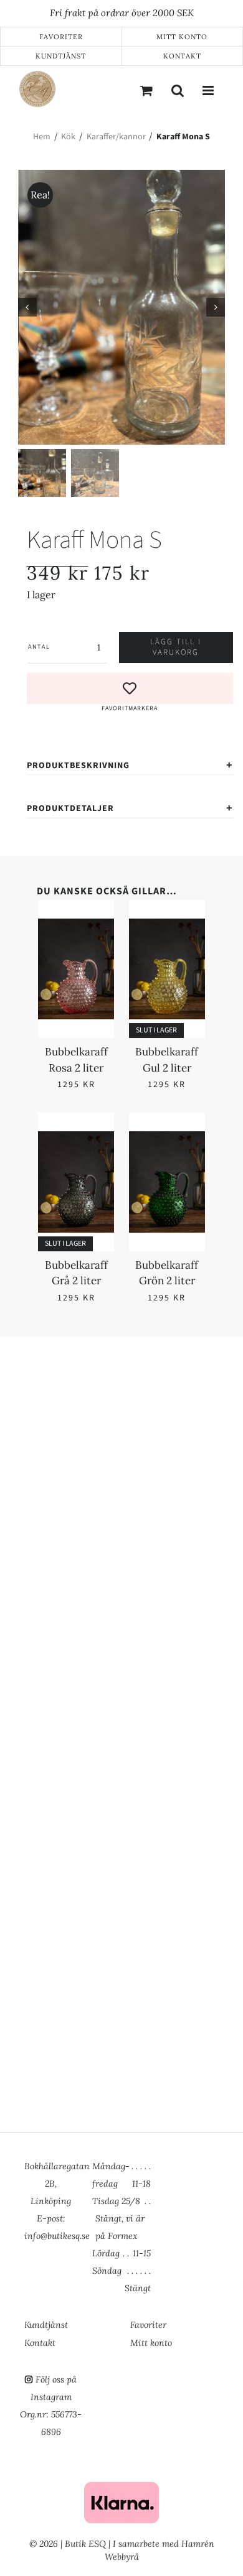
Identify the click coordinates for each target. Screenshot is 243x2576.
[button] (130, 693)
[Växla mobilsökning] (178, 90)
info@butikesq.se (57, 2236)
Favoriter (61, 37)
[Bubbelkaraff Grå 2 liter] (76, 1139)
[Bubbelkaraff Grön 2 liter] (167, 1139)
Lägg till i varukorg (176, 647)
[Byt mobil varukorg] (146, 90)
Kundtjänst (61, 56)
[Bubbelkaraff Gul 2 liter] (167, 926)
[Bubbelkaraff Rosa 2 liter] (76, 926)
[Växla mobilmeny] (209, 90)
